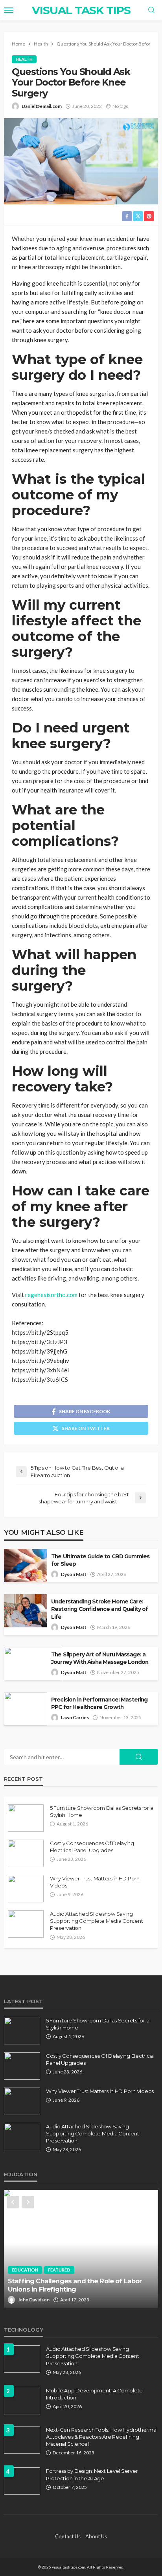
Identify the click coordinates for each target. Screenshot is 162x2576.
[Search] (151, 10)
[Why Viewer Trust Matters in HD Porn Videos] (26, 1889)
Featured (59, 2270)
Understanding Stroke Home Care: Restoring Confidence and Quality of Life (100, 1609)
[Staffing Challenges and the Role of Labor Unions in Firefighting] (81, 2249)
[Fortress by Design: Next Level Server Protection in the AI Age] (22, 2481)
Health (24, 59)
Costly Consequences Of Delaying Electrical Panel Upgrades (92, 1847)
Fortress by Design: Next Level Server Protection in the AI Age (92, 2474)
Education (25, 2270)
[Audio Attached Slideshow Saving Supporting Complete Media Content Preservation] (26, 1924)
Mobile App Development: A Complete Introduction (94, 2394)
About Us (96, 2536)
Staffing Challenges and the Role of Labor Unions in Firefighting (75, 2285)
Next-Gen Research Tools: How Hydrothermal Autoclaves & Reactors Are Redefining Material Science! (102, 2437)
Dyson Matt (74, 1574)
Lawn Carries (75, 1717)
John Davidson (34, 2300)
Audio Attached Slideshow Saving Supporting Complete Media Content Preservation (96, 1921)
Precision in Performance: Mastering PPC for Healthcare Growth (99, 1703)
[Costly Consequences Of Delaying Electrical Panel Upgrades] (26, 1853)
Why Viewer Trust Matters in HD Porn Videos (95, 1882)
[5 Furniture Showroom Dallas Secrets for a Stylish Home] (26, 1818)
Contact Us (68, 2536)
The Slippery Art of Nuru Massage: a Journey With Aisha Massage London (100, 1658)
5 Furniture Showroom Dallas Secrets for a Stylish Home (101, 1811)
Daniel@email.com (42, 106)
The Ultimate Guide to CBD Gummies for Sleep (100, 1560)
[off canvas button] (9, 10)
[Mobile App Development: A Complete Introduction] (22, 2401)
